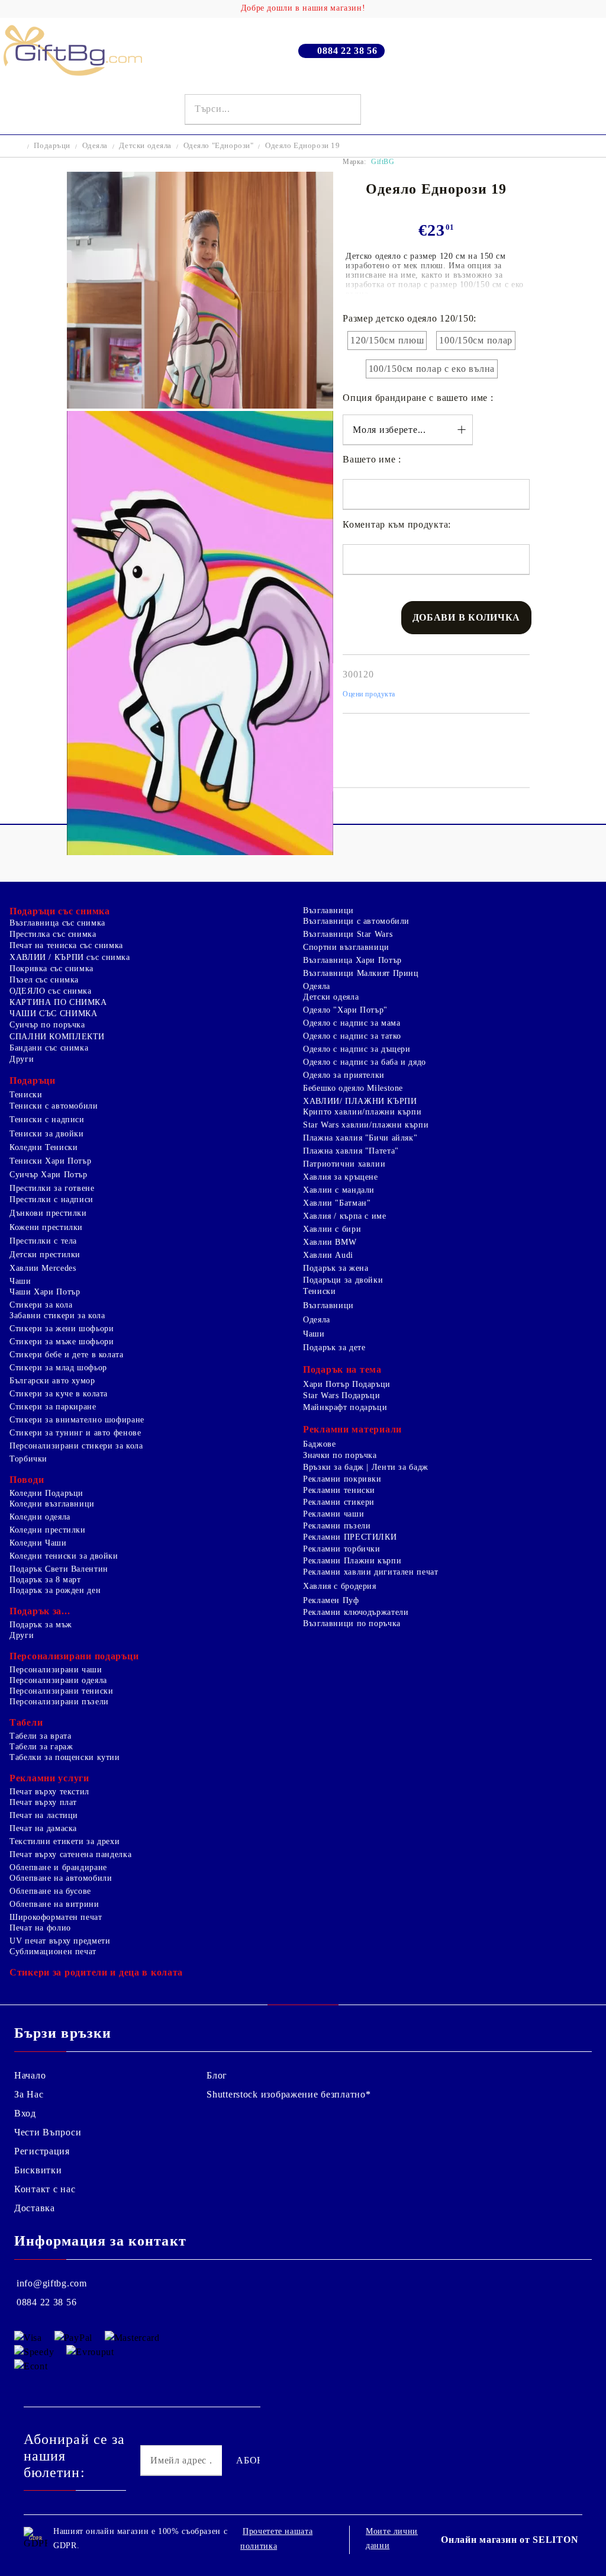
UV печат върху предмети (60, 1941)
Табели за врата (40, 1736)
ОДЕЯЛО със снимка (51, 991)
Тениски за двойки (47, 1134)
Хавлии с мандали (339, 1190)
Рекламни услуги (49, 1778)
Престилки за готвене (52, 1188)
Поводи (27, 1480)
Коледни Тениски (43, 1147)
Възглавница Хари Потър (352, 960)
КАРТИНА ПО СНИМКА (58, 1002)
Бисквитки (38, 2170)
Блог (217, 2075)
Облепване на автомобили (61, 1878)
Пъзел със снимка (44, 980)
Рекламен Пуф (331, 1600)
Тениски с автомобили (54, 1106)
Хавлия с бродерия (340, 1586)
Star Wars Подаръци (341, 1395)
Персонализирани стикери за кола (76, 1446)
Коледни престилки (48, 1530)
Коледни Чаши (38, 1543)
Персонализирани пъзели (59, 1702)
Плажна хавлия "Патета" (351, 1151)
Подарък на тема (342, 1369)
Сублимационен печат (53, 1952)
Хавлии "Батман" (337, 1203)
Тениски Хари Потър (50, 1161)
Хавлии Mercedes (43, 1268)
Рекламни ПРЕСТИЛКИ (350, 1537)
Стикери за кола (41, 1305)
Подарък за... (40, 1611)
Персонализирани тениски (62, 1691)
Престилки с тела (43, 1241)
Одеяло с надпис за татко (352, 1036)
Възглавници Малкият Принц (361, 973)
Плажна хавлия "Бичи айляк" (360, 1138)
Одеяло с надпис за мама (352, 1023)
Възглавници (328, 910)
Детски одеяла (145, 145)
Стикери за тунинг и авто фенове (75, 1433)
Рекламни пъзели (337, 1526)
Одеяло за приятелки (344, 1075)
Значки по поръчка (340, 1455)
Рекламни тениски (339, 1490)
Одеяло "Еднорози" (219, 145)
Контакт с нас (45, 2189)
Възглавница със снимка (57, 923)
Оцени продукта (369, 694)
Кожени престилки (46, 1227)
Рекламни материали (352, 1429)
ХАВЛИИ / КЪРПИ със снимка (70, 957)
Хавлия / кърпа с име (345, 1216)
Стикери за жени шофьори (62, 1329)
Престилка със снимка (53, 934)
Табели (26, 1722)
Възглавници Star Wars (348, 934)
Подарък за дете (334, 1348)
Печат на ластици (44, 1815)
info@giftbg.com (52, 2283)
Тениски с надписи (47, 1120)
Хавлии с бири (332, 1229)
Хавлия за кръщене (341, 1177)
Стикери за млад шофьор (58, 1368)
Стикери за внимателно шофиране (77, 1420)
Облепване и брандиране (58, 1867)
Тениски (26, 1095)
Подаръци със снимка (60, 911)
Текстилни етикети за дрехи (65, 1841)
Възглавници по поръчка (352, 1623)
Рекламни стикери (339, 1502)
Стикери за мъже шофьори (62, 1342)
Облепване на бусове (50, 1891)
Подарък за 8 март (45, 1580)
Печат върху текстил (49, 1792)
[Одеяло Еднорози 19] (200, 405)
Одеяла (95, 145)
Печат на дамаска (43, 1828)
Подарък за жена (336, 1268)
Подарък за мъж (41, 1625)
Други (22, 1059)
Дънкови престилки (48, 1213)
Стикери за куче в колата (59, 1394)
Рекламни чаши (333, 1514)
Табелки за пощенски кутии (65, 1757)
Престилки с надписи (51, 1199)
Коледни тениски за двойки (64, 1556)
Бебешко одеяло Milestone (353, 1088)
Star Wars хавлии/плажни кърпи (366, 1125)
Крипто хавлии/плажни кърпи (362, 1112)
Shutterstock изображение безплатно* (289, 2094)
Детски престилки (45, 1255)
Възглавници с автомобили (356, 921)
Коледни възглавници (52, 1504)
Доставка (35, 2208)
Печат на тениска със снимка (66, 945)
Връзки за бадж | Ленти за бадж (366, 1467)
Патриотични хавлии (344, 1164)
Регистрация (42, 2151)
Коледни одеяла (40, 1517)
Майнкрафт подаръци (345, 1407)
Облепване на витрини (54, 1904)
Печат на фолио (40, 1928)
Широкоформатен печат (56, 1917)
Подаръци (52, 145)
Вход (25, 2113)
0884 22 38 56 (347, 51)
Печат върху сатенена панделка (70, 1854)
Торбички (28, 1459)
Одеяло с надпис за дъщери (357, 1049)
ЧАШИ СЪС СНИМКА (53, 1014)
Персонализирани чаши (56, 1670)
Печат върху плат (43, 1802)
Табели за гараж (41, 1747)
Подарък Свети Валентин (59, 1569)
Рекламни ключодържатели (356, 1612)
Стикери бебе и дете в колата (67, 1355)
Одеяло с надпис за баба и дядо (365, 1062)
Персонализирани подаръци (74, 1656)
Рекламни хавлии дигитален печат (371, 1572)
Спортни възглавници (346, 947)
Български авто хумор (52, 1381)
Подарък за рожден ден (55, 1590)
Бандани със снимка (49, 1048)
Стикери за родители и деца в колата (96, 1972)
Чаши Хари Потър (45, 1292)
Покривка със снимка (51, 969)
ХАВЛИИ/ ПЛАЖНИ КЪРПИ (360, 1101)
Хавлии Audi (328, 1255)
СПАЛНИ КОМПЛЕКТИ (57, 1037)
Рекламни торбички (342, 1549)
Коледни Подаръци (46, 1493)
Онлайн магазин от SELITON (510, 2540)
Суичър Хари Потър (49, 1175)
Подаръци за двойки (343, 1280)
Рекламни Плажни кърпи (352, 1561)
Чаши (20, 1281)
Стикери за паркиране (53, 1407)
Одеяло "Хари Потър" (345, 1010)
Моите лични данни (392, 2538)
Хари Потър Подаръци (347, 1384)
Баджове (319, 1444)
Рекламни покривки (342, 1479)
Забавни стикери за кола (57, 1316)
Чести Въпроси (48, 2132)
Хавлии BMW (330, 1242)
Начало (30, 2075)
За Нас (29, 2094)
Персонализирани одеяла (58, 1680)
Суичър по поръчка (47, 1025)
